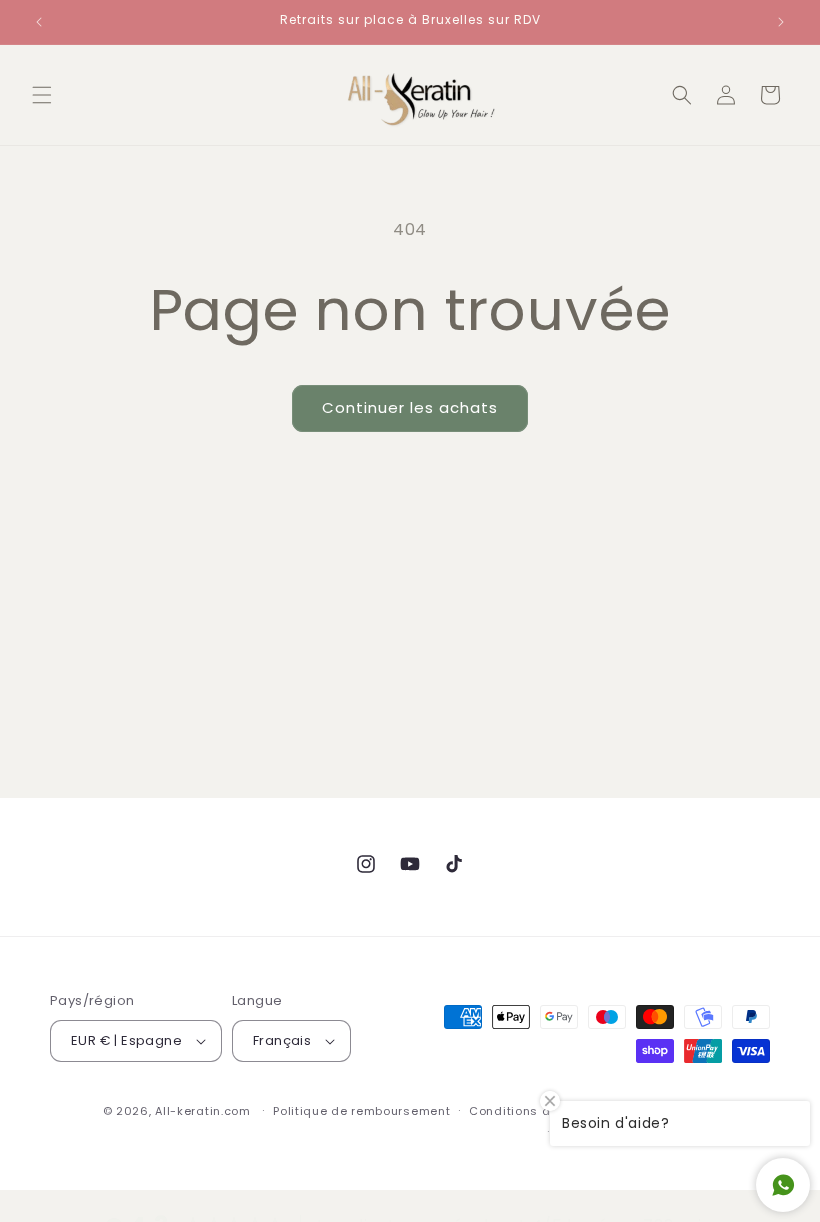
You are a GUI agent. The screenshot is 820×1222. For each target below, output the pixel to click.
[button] (42, 95)
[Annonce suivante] (781, 22)
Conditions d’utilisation (543, 1111)
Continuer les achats (410, 407)
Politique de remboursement (361, 1111)
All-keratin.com (203, 1111)
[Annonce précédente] (39, 22)
